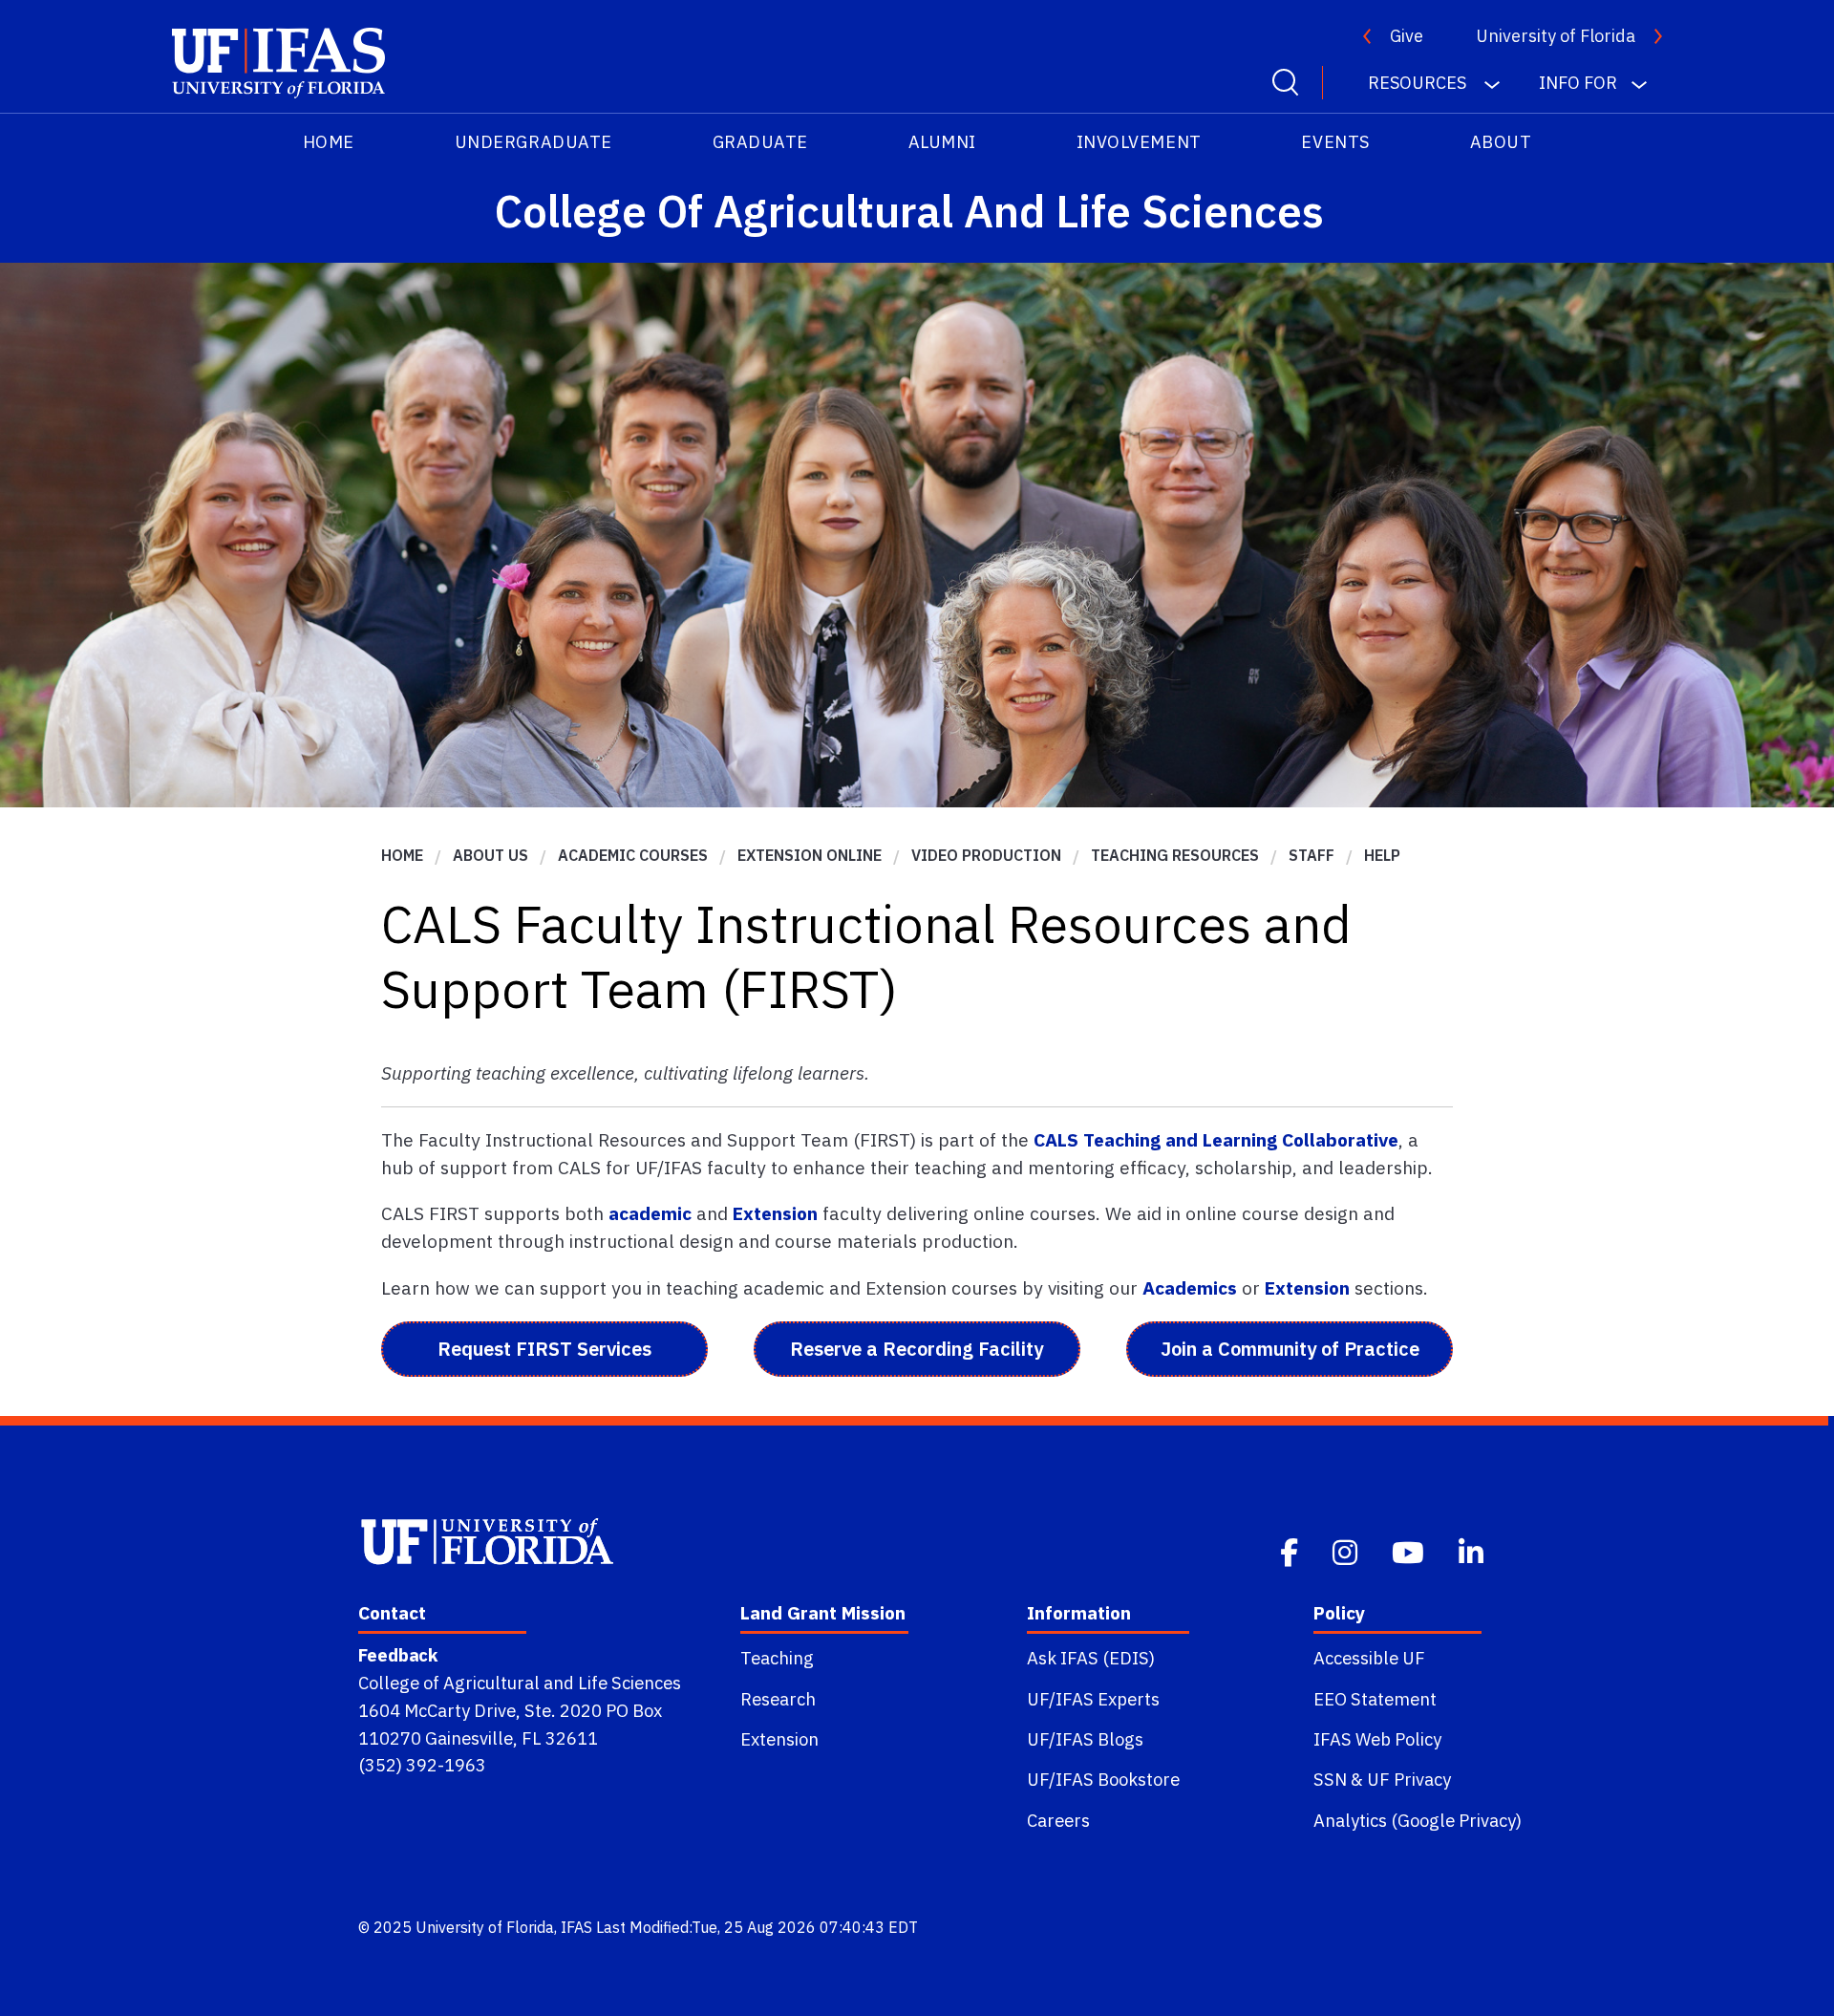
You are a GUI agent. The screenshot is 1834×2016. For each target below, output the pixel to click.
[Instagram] (1347, 1550)
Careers (1058, 1820)
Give (1407, 36)
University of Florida (1556, 36)
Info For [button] (1578, 83)
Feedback (398, 1655)
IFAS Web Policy (1377, 1739)
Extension (775, 1213)
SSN (1330, 1779)
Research (778, 1699)
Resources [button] (1419, 83)
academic (650, 1213)
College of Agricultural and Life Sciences (520, 1683)
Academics (1190, 1287)
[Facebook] (1291, 1550)
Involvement (1139, 142)
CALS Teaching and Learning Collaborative (1216, 1139)
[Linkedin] (1473, 1550)
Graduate (760, 142)
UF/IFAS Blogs (1085, 1739)
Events (1335, 142)
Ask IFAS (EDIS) (1091, 1658)
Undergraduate (533, 142)
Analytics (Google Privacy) (1418, 1820)
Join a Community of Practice (1290, 1349)
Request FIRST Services (544, 1349)
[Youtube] (1410, 1550)
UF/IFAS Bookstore (1103, 1779)
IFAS (576, 1927)
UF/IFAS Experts (1093, 1699)
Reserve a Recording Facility (917, 1349)
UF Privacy (1409, 1779)
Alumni (942, 142)
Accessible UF (1369, 1658)
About (1501, 142)
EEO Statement (1375, 1699)
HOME (329, 142)
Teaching (777, 1658)
